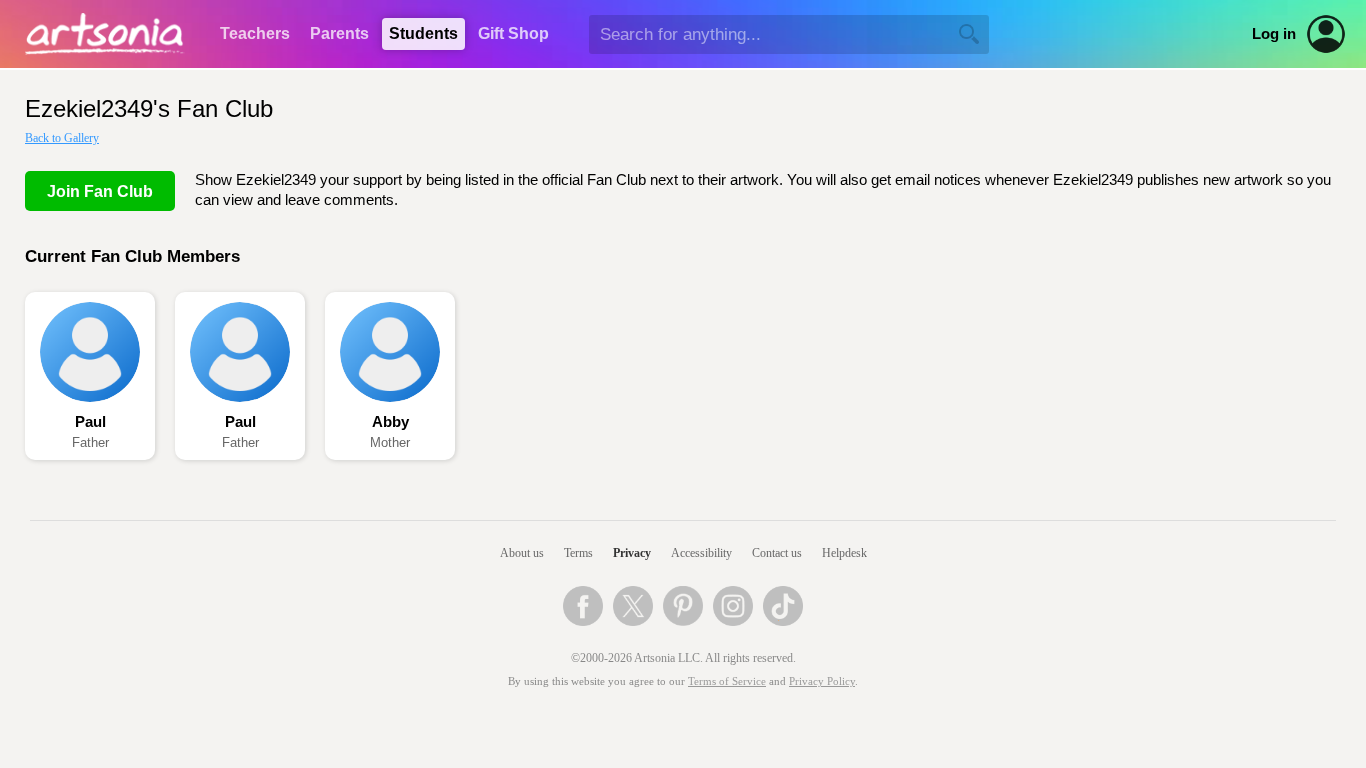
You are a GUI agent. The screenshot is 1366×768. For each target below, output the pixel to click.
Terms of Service (727, 681)
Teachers (255, 33)
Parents (339, 33)
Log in (1274, 34)
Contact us (777, 553)
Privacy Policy (822, 681)
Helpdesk (844, 553)
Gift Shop (513, 33)
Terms (578, 553)
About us (522, 553)
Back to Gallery (62, 138)
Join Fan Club (100, 191)
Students (423, 33)
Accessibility (701, 553)
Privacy (632, 553)
